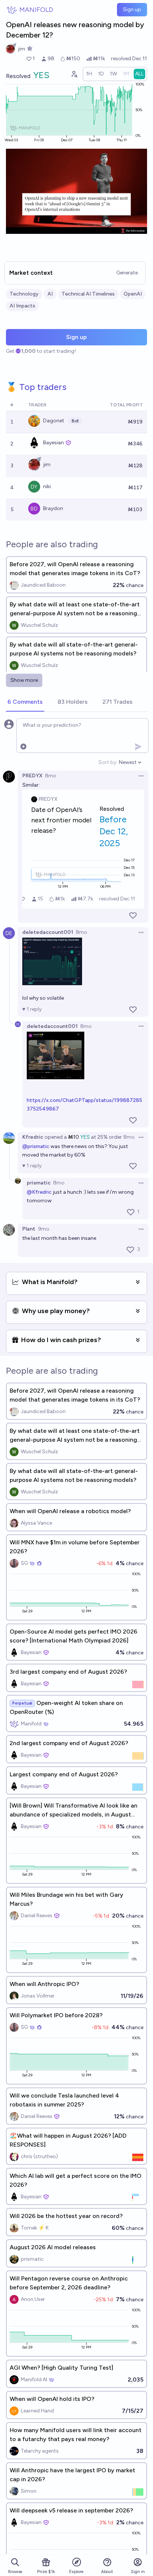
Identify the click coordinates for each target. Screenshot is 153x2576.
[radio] (89, 74)
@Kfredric (39, 1192)
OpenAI (133, 294)
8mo (51, 776)
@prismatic (36, 1146)
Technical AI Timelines (88, 294)
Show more (24, 680)
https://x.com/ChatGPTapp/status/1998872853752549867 (84, 1105)
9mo (44, 1229)
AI (50, 294)
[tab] (25, 702)
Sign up (132, 9)
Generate (127, 273)
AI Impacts (22, 306)
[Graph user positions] (74, 74)
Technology (24, 294)
